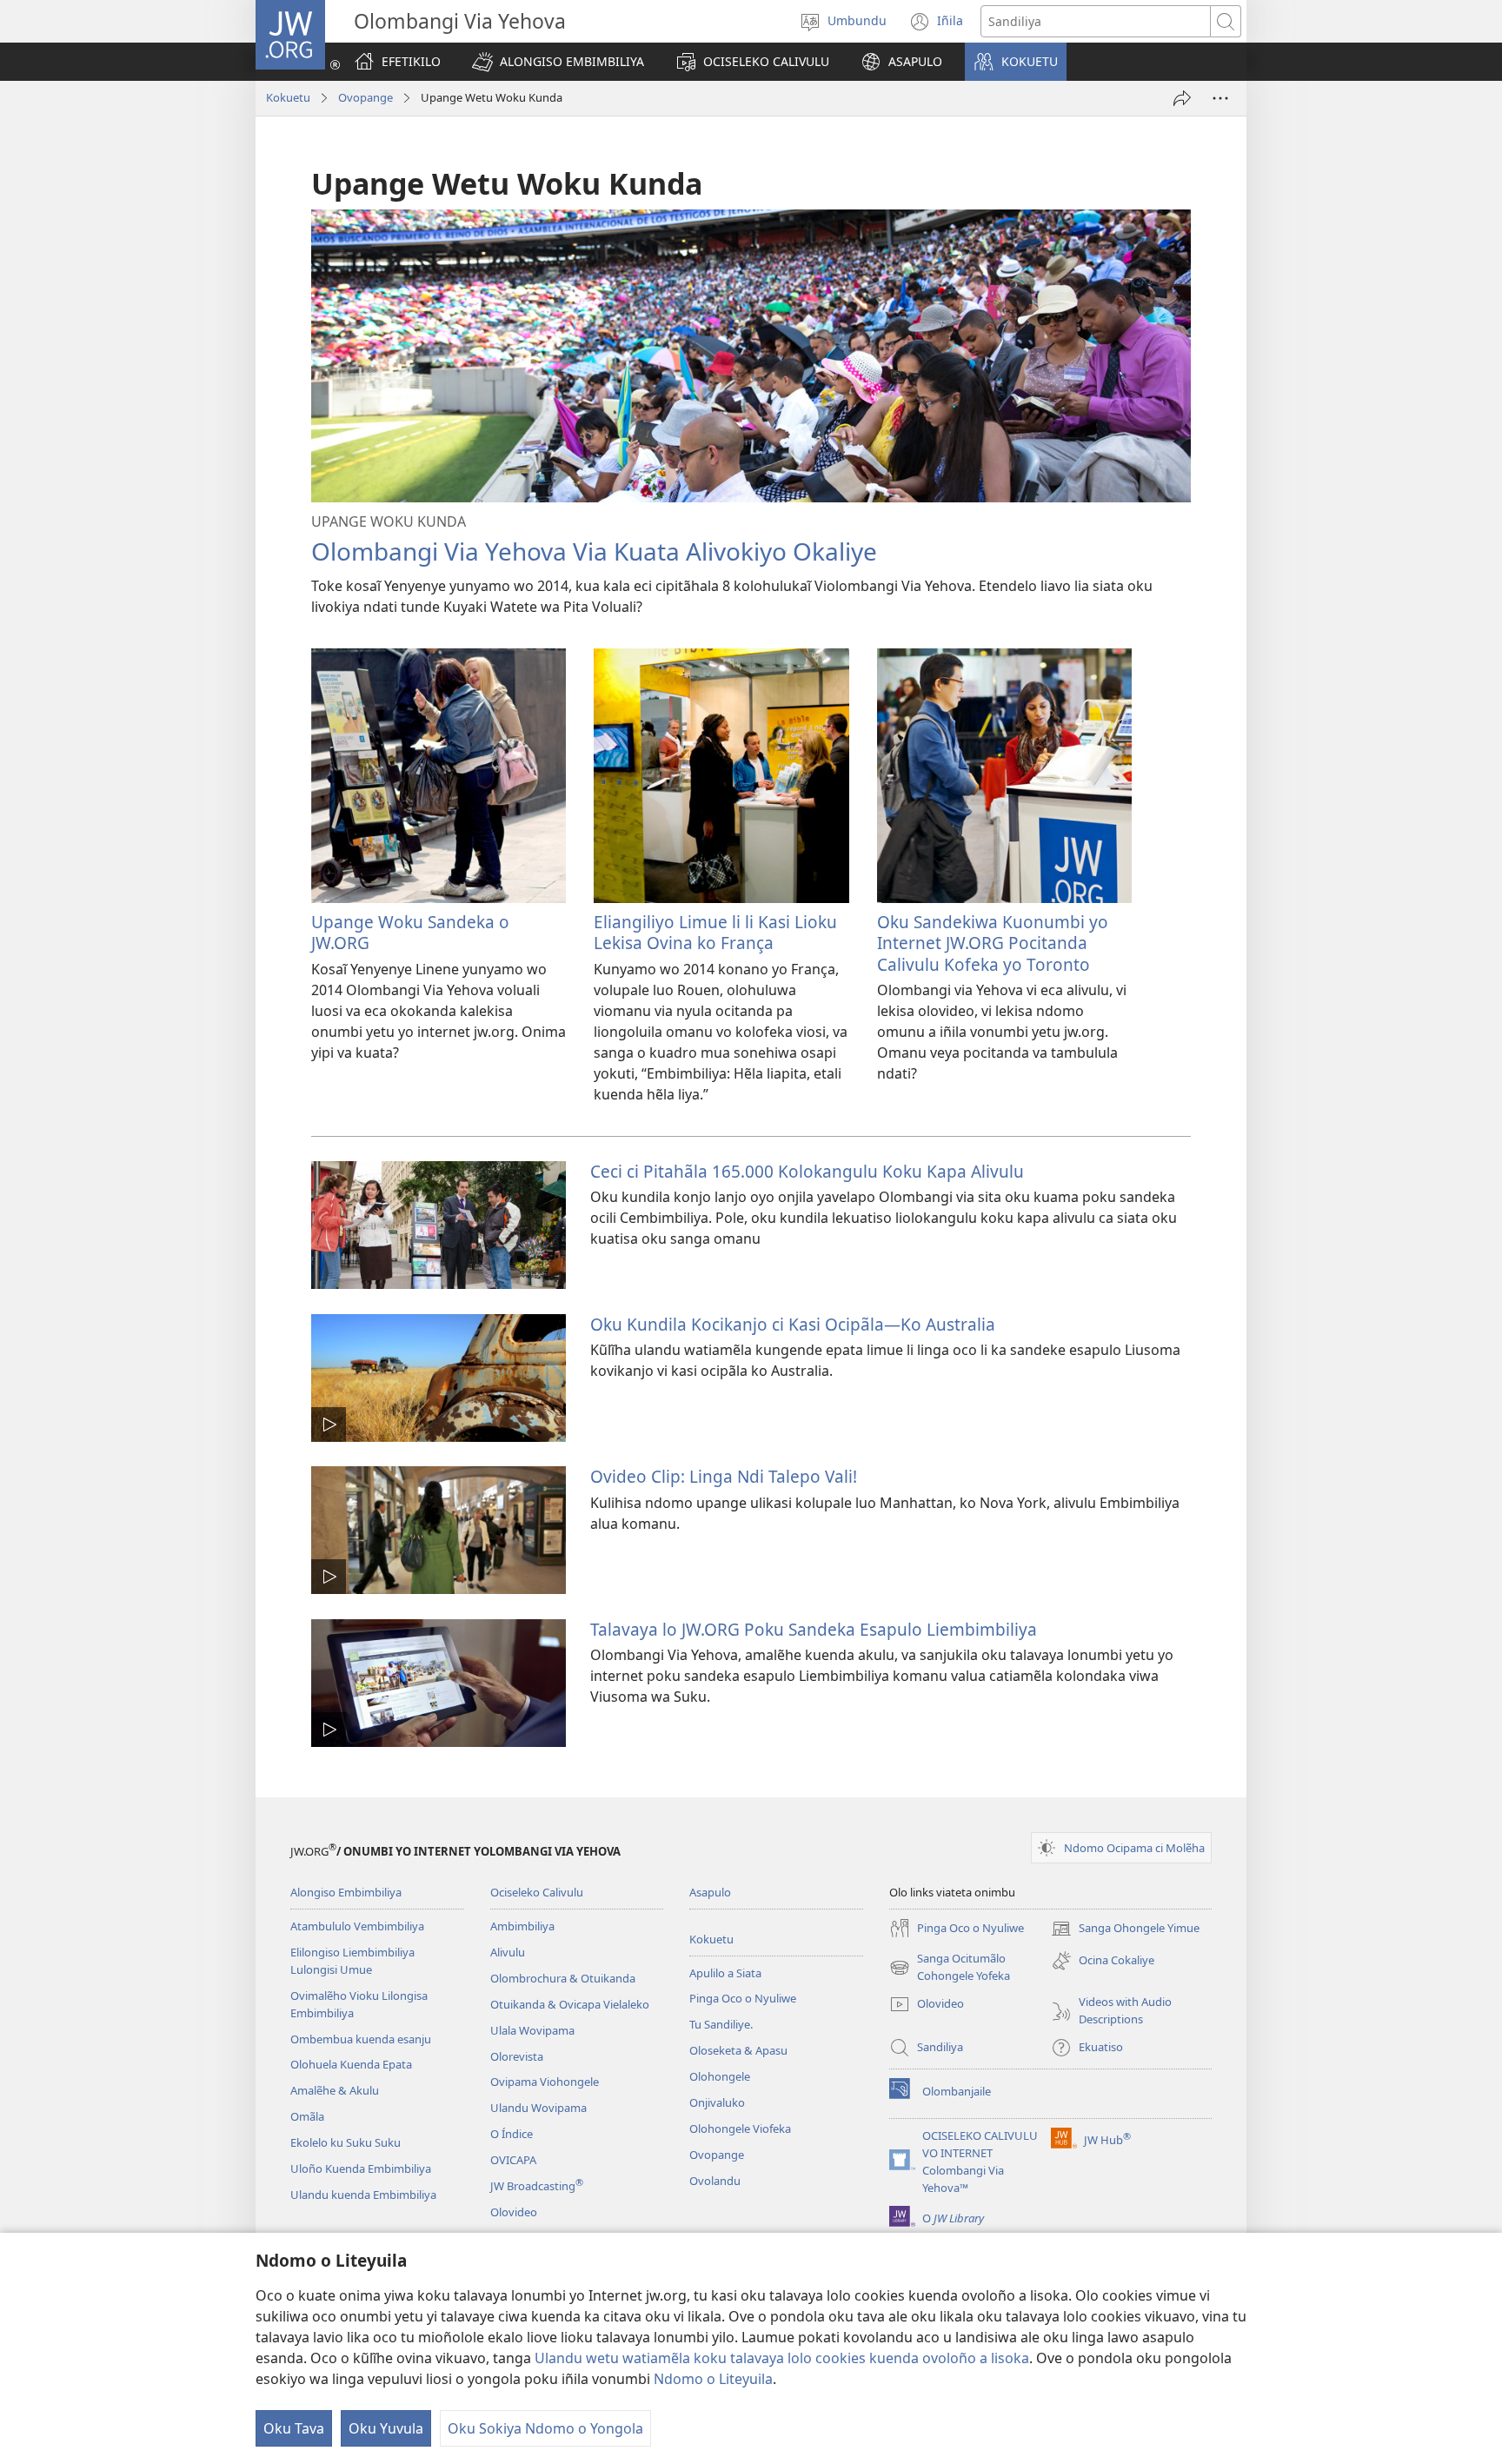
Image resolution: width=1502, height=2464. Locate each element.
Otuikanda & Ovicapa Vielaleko (570, 2004)
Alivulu (508, 1952)
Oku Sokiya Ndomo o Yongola (545, 2428)
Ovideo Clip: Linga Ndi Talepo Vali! (724, 1476)
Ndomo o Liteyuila (713, 2379)
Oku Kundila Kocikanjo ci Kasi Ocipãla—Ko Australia (793, 1324)
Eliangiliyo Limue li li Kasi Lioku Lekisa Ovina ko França (715, 932)
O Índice (512, 2134)
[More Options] (1220, 98)
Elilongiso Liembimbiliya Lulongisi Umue (352, 1961)
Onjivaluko (717, 2102)
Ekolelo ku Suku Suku (346, 2142)
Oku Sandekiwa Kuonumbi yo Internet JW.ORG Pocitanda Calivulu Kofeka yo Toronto (993, 943)
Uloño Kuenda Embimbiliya (361, 2168)
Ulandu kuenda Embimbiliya (363, 2195)
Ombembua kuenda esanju (361, 2039)
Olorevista (517, 2056)
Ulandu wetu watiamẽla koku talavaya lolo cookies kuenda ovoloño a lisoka (782, 2358)
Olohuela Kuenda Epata (351, 2064)
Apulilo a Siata (725, 1973)
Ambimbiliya (522, 1926)
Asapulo (710, 1892)
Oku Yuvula (386, 2428)
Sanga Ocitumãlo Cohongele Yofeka (950, 1968)
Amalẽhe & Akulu (335, 2090)
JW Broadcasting (537, 2186)
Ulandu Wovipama (538, 2108)
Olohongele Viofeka (740, 2129)
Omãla (307, 2116)
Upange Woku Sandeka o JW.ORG (410, 932)
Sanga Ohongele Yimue (1125, 1929)
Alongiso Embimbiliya (346, 1892)
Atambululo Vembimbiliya (357, 1926)
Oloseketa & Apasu (738, 2050)
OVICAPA (513, 2160)
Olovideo (514, 2212)
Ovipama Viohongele (545, 2082)
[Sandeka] (1182, 98)
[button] (558, 62)
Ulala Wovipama (532, 2030)
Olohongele (720, 2076)
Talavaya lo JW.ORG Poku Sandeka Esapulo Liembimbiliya (814, 1629)
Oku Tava (294, 2428)
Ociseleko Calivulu (537, 1892)
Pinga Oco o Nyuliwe (743, 1998)
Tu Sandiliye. (721, 2024)
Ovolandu (715, 2181)
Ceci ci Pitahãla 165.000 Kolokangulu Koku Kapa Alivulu (807, 1171)
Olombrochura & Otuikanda (563, 1978)
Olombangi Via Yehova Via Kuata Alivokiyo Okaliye (594, 551)
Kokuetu (288, 97)
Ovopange (366, 97)
